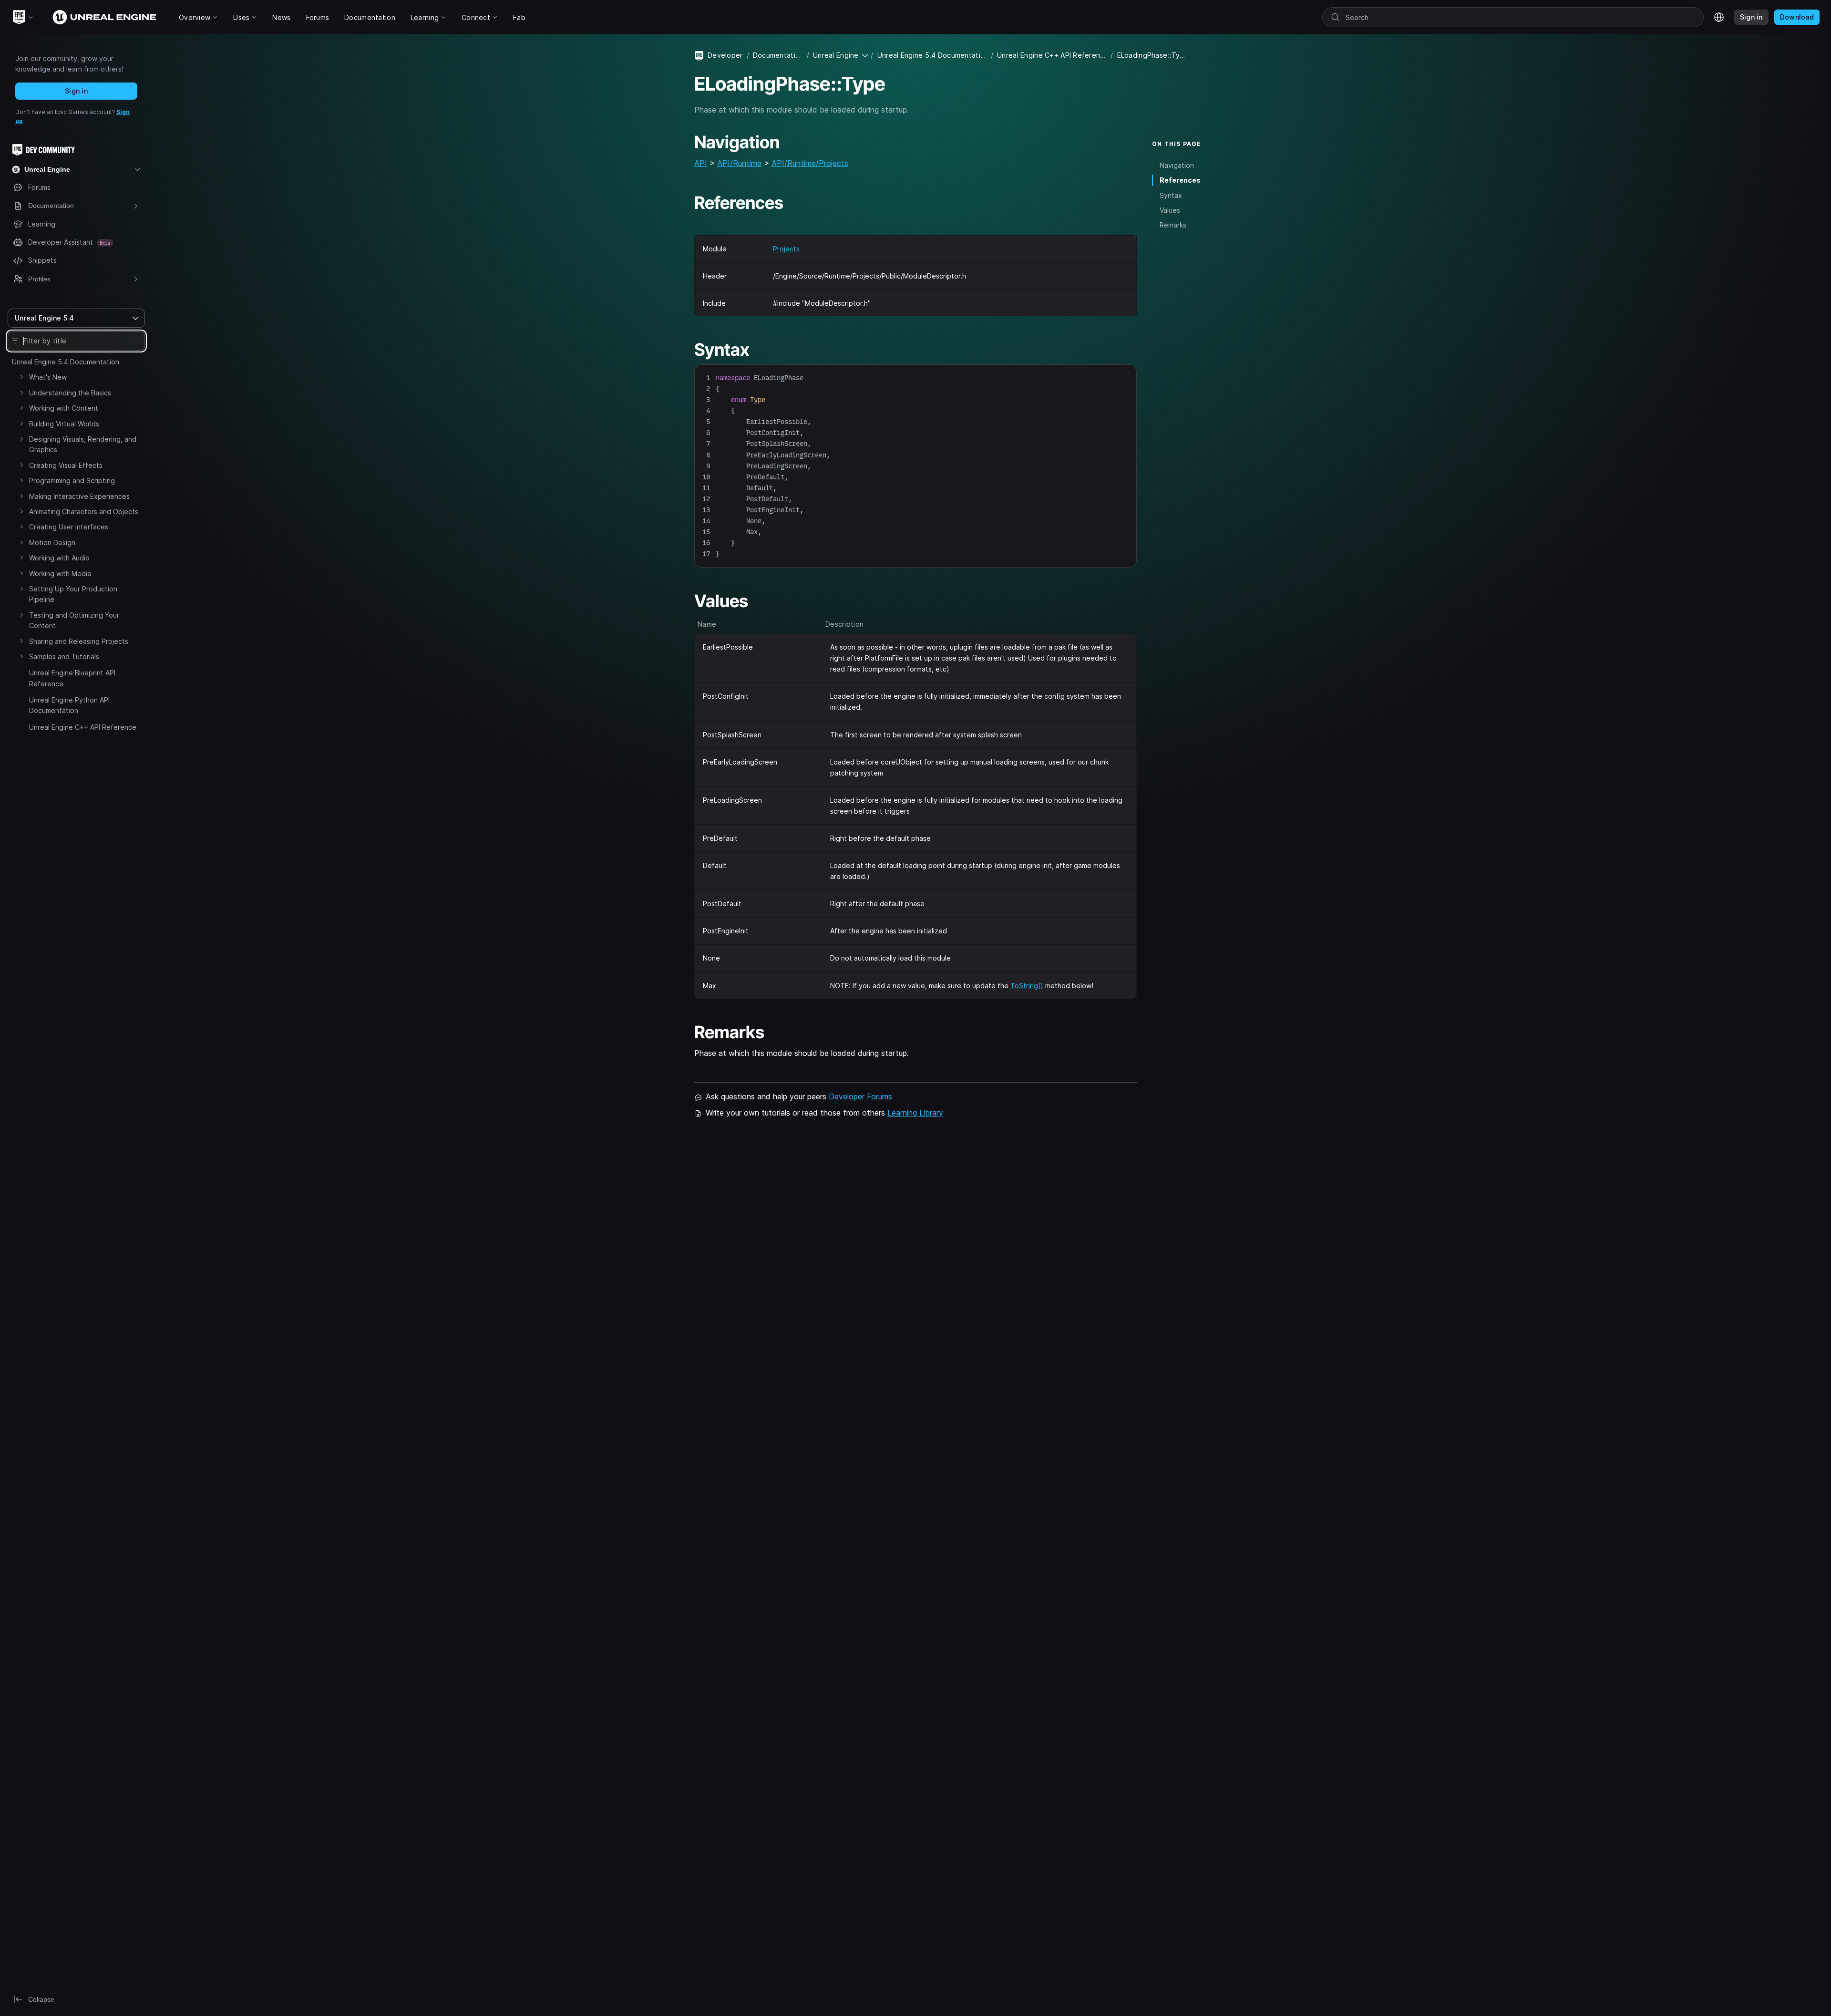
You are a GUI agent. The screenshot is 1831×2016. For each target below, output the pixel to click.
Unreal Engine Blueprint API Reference (72, 678)
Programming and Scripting (72, 481)
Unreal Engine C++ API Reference (83, 727)
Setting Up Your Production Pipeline (73, 594)
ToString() (1027, 986)
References (1180, 180)
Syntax (1171, 195)
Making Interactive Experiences (79, 496)
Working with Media (60, 574)
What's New (48, 377)
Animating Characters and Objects (84, 512)
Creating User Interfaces (69, 527)
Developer (725, 55)
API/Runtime (739, 163)
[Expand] (21, 377)
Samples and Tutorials (64, 656)
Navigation (1177, 165)
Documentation (778, 55)
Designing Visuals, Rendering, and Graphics (83, 444)
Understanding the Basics (70, 393)
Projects (786, 249)
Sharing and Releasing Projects (79, 641)
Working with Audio (59, 558)
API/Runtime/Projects (810, 163)
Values (1170, 210)
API (701, 163)
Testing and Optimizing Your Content (74, 620)
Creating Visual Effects (66, 465)
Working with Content (64, 408)
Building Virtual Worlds (64, 424)
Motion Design (52, 543)
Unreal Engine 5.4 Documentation (66, 362)
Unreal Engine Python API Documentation (69, 705)
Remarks (1173, 225)
